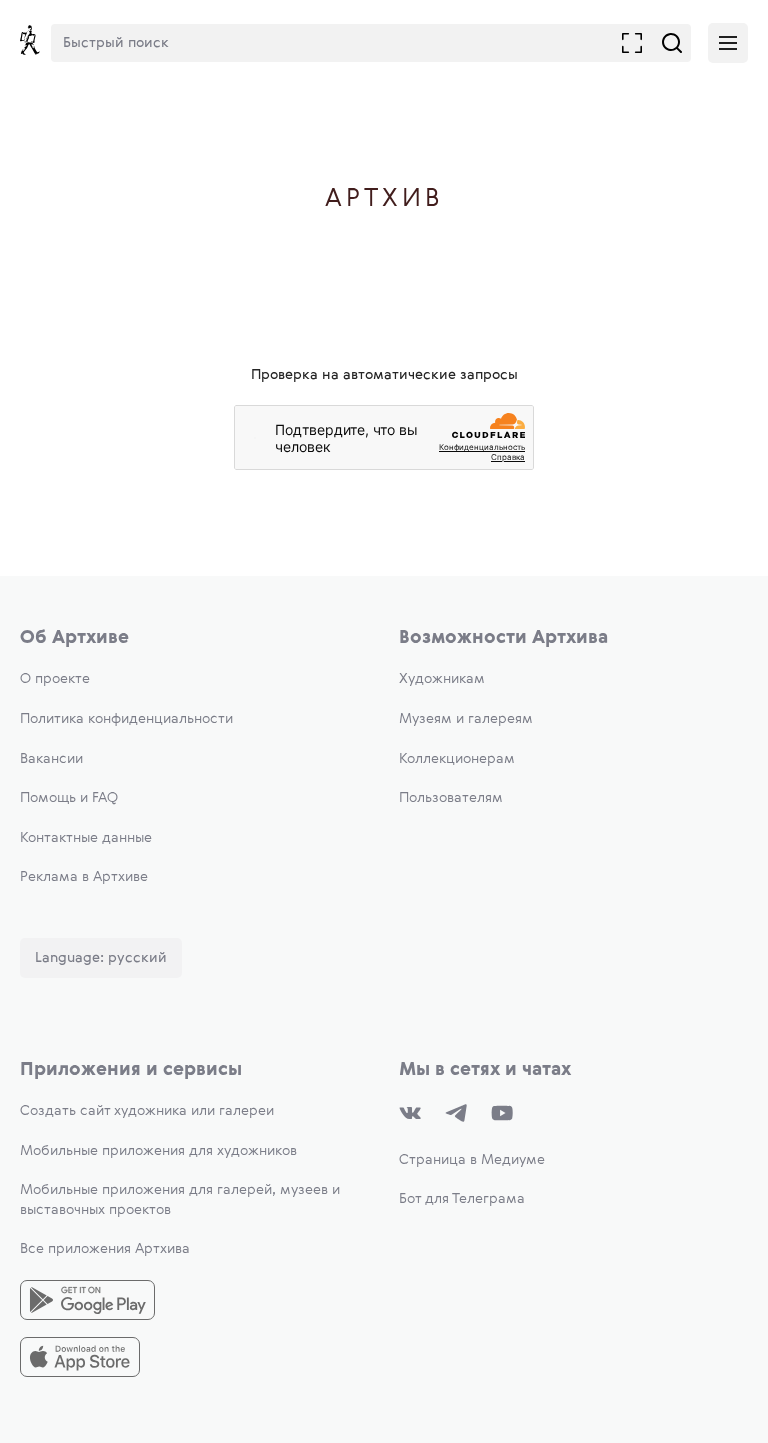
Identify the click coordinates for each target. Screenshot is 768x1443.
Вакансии (51, 759)
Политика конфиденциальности (126, 719)
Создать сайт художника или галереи (147, 1111)
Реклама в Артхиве (84, 877)
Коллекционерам (457, 759)
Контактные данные (86, 838)
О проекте (55, 679)
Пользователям (451, 798)
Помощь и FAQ (69, 798)
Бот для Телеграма (462, 1199)
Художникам (442, 679)
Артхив (384, 199)
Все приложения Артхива (105, 1249)
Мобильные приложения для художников (158, 1151)
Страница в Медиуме (472, 1160)
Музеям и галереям (466, 719)
